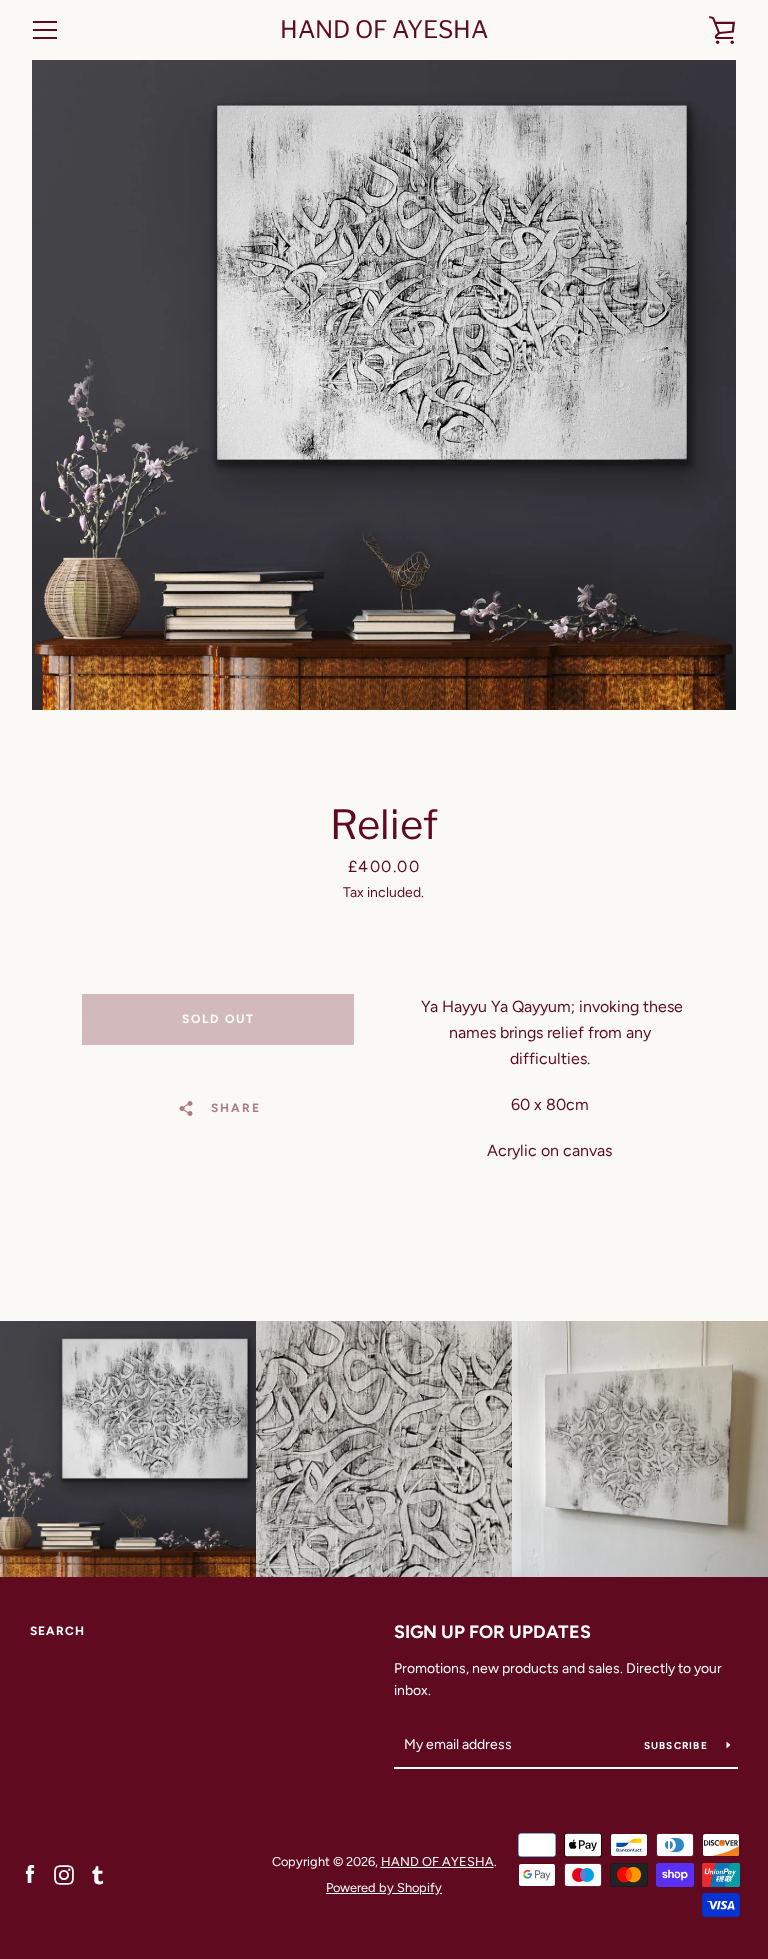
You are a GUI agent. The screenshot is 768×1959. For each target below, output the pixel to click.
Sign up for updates (492, 1632)
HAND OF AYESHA (384, 30)
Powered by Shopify (384, 1887)
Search (57, 1631)
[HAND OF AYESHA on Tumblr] (98, 1873)
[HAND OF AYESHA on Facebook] (30, 1873)
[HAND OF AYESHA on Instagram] (64, 1873)
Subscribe (678, 1745)
